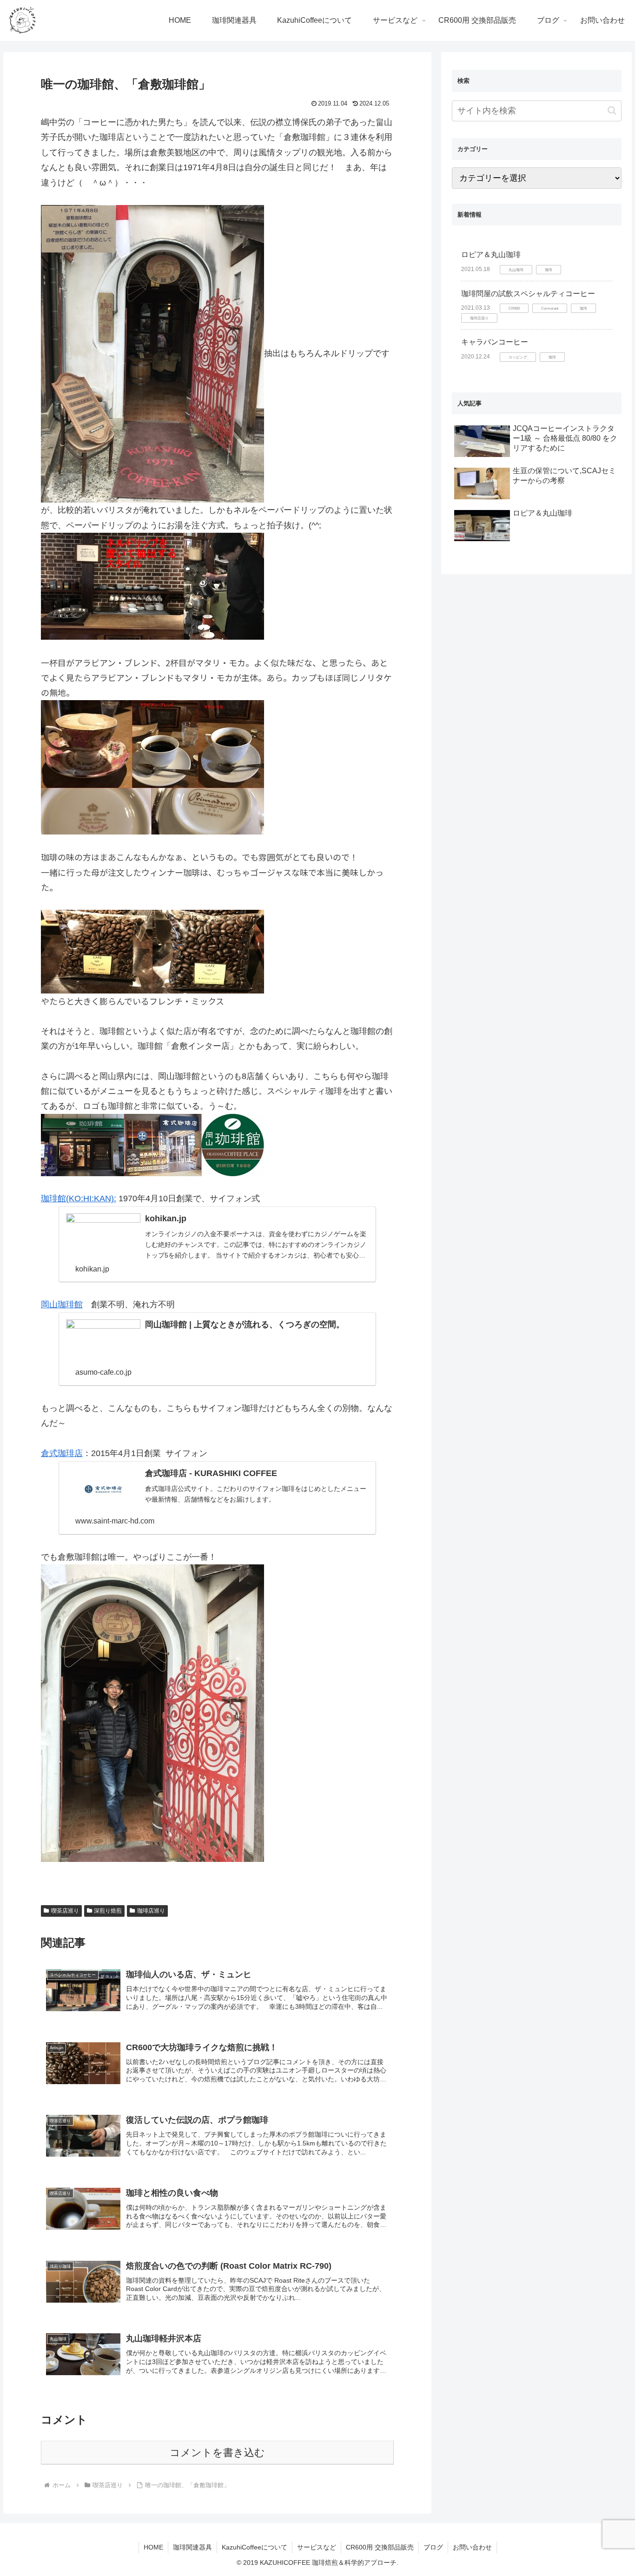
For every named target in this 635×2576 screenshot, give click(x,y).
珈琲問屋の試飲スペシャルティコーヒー (528, 294)
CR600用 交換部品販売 (380, 2547)
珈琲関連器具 (192, 2547)
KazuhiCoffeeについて (255, 2547)
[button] (612, 110)
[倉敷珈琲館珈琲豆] (152, 950)
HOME (153, 2547)
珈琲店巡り (151, 1911)
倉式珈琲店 (62, 1453)
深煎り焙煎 (108, 1911)
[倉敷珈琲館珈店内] (152, 586)
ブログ (433, 2547)
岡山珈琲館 (62, 1305)
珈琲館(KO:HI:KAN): (79, 1199)
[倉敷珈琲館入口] (152, 353)
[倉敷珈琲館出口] (152, 1713)
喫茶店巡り (65, 1911)
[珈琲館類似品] (152, 1145)
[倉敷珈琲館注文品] (152, 766)
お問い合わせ (472, 2547)
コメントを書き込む (217, 2453)
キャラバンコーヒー (495, 342)
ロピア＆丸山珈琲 (491, 255)
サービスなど (317, 2547)
